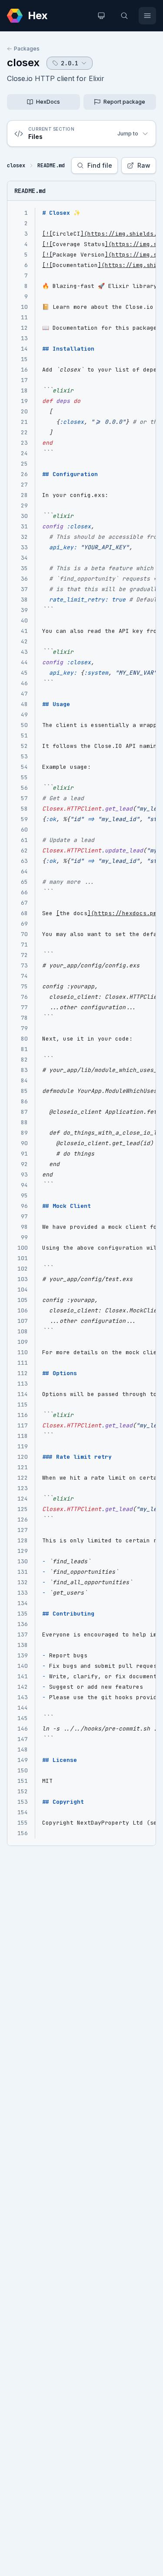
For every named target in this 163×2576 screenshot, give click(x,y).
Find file (100, 165)
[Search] (124, 16)
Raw (144, 165)
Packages (27, 49)
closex (23, 63)
